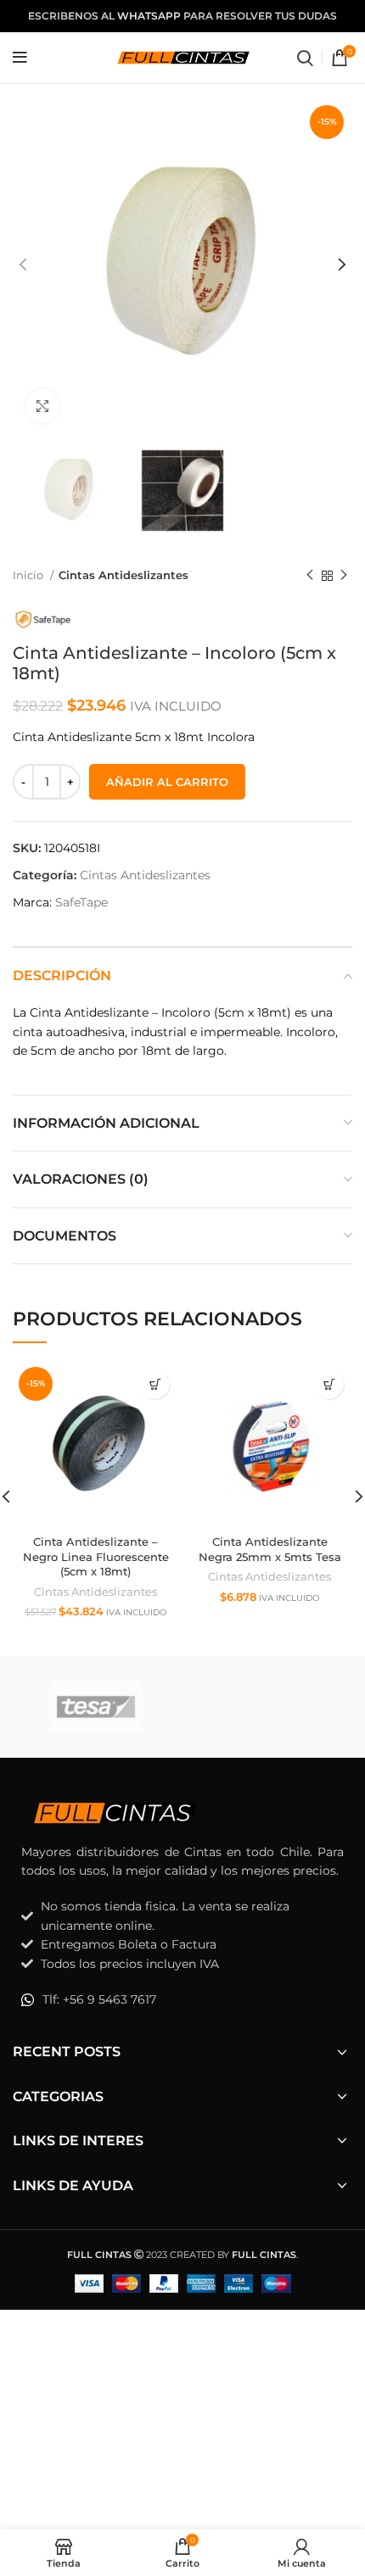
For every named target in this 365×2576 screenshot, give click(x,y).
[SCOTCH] (270, 1706)
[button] (155, 1384)
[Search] (305, 58)
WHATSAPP (149, 16)
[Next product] (344, 576)
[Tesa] (95, 1707)
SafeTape (81, 902)
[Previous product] (310, 576)
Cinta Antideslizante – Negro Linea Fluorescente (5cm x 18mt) (96, 1557)
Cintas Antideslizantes (124, 575)
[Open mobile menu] (20, 58)
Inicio (29, 575)
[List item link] (182, 1999)
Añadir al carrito (167, 782)
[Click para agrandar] (42, 406)
